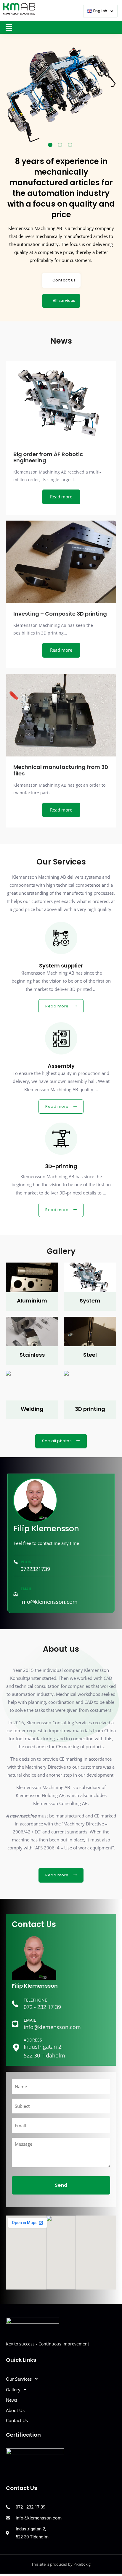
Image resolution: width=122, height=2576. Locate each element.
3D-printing (61, 1166)
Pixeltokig (82, 2564)
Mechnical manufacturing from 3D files (61, 770)
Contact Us (17, 2420)
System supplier (61, 966)
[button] (100, 11)
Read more (61, 497)
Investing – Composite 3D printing (60, 614)
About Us (15, 2410)
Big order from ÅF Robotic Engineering (48, 457)
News (12, 2400)
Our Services (19, 2379)
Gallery (13, 2390)
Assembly (61, 1066)
